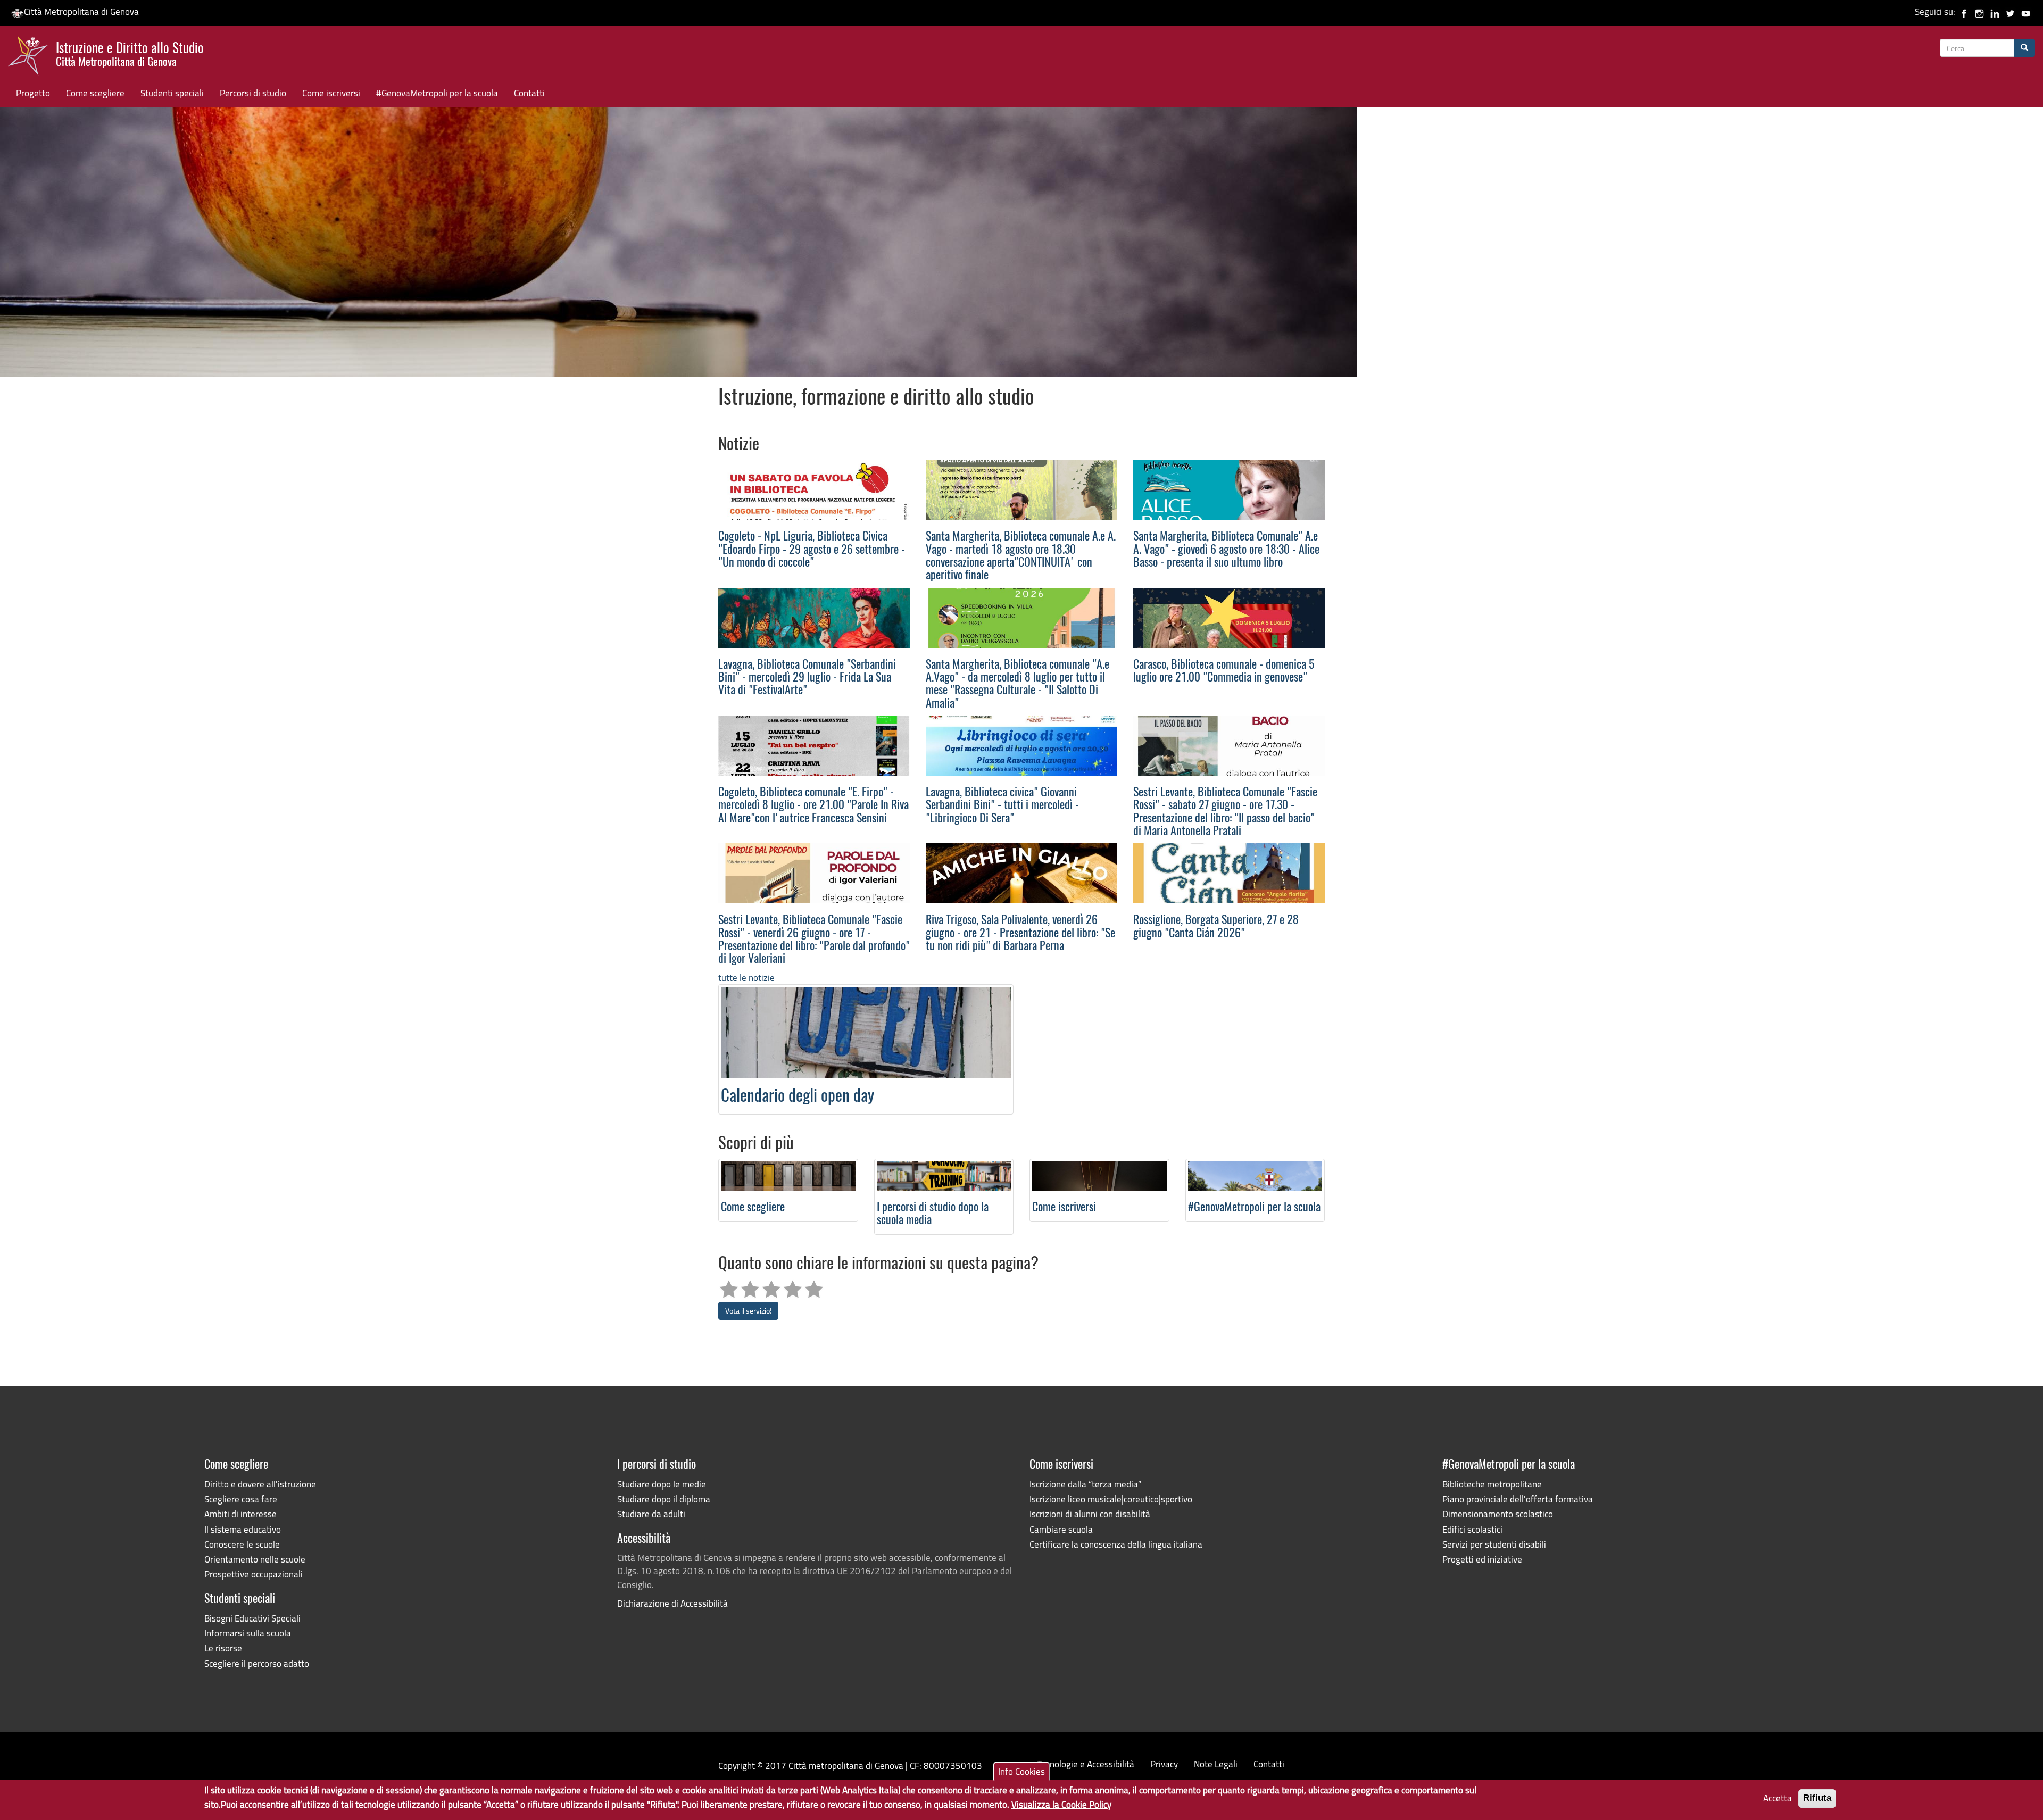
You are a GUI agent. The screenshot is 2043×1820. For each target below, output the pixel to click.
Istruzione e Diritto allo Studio (130, 53)
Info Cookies (1021, 1771)
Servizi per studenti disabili (1494, 1544)
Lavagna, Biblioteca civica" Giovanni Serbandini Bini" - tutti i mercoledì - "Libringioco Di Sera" (1002, 806)
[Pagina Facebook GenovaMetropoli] (1964, 11)
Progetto (33, 93)
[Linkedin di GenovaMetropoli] (1995, 11)
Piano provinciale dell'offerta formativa (1518, 1499)
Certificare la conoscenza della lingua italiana (1116, 1544)
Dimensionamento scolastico (1498, 1514)
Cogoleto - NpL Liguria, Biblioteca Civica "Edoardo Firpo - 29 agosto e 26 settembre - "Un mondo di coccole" (812, 550)
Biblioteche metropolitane (1492, 1484)
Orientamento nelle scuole (255, 1559)
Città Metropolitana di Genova (81, 11)
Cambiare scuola (1061, 1529)
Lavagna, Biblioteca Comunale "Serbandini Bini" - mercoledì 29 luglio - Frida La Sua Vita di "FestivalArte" (807, 678)
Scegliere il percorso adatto (257, 1663)
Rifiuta (1817, 1798)
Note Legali (1216, 1764)
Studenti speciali (172, 93)
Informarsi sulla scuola (248, 1633)
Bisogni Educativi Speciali (252, 1618)
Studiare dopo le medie (662, 1484)
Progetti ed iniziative (1482, 1559)
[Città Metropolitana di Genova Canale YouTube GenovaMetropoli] (2026, 11)
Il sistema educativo (243, 1529)
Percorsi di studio (253, 93)
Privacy (1164, 1764)
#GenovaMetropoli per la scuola (437, 93)
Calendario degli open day (798, 1097)
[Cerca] (2024, 48)
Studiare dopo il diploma (664, 1499)
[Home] (32, 58)
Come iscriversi (331, 93)
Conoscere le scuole (242, 1544)
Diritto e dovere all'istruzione (260, 1484)
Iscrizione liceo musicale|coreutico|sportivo (1111, 1499)
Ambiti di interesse (240, 1514)
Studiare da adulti (651, 1514)
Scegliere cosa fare (241, 1499)
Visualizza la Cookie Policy (1061, 1804)
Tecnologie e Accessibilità (1086, 1764)
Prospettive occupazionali (254, 1574)
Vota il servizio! (748, 1311)
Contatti (529, 93)
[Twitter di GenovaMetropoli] (2010, 11)
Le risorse (223, 1648)
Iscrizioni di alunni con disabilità (1090, 1514)
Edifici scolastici (1472, 1529)
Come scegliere (95, 93)
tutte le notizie (746, 978)
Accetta (1778, 1798)
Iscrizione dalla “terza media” (1085, 1484)
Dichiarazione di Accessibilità (672, 1603)
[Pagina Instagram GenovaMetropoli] (1979, 11)
